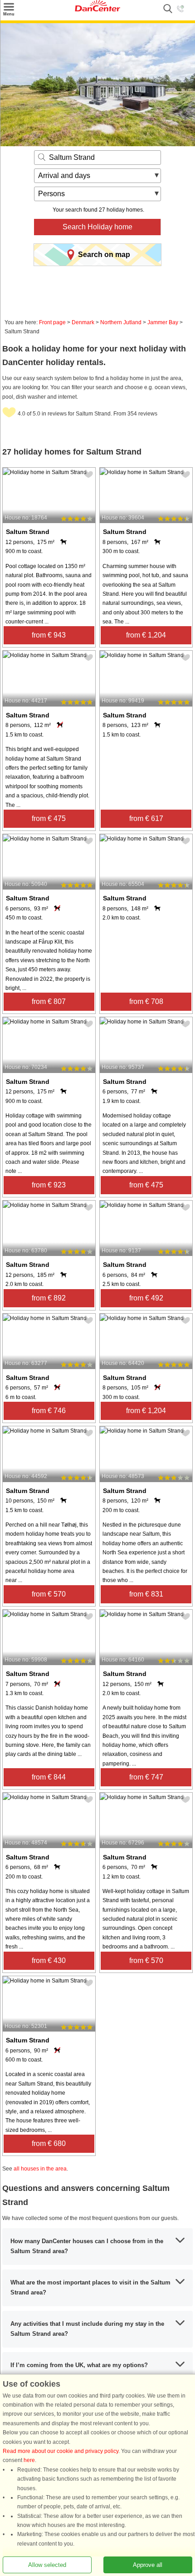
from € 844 (49, 1777)
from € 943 (49, 635)
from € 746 (49, 1411)
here (29, 2460)
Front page (52, 322)
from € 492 (146, 1298)
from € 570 (49, 1594)
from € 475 (49, 818)
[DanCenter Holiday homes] (97, 10)
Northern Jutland (121, 322)
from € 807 (49, 1001)
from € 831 (146, 1594)
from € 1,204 (146, 635)
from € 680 (49, 2143)
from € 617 (146, 818)
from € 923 (49, 1185)
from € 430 (49, 1960)
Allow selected (47, 2565)
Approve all (148, 2565)
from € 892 (49, 1298)
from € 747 (146, 1777)
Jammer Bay (163, 322)
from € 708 (146, 1001)
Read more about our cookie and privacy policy (61, 2451)
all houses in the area (40, 2169)
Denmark (83, 322)
